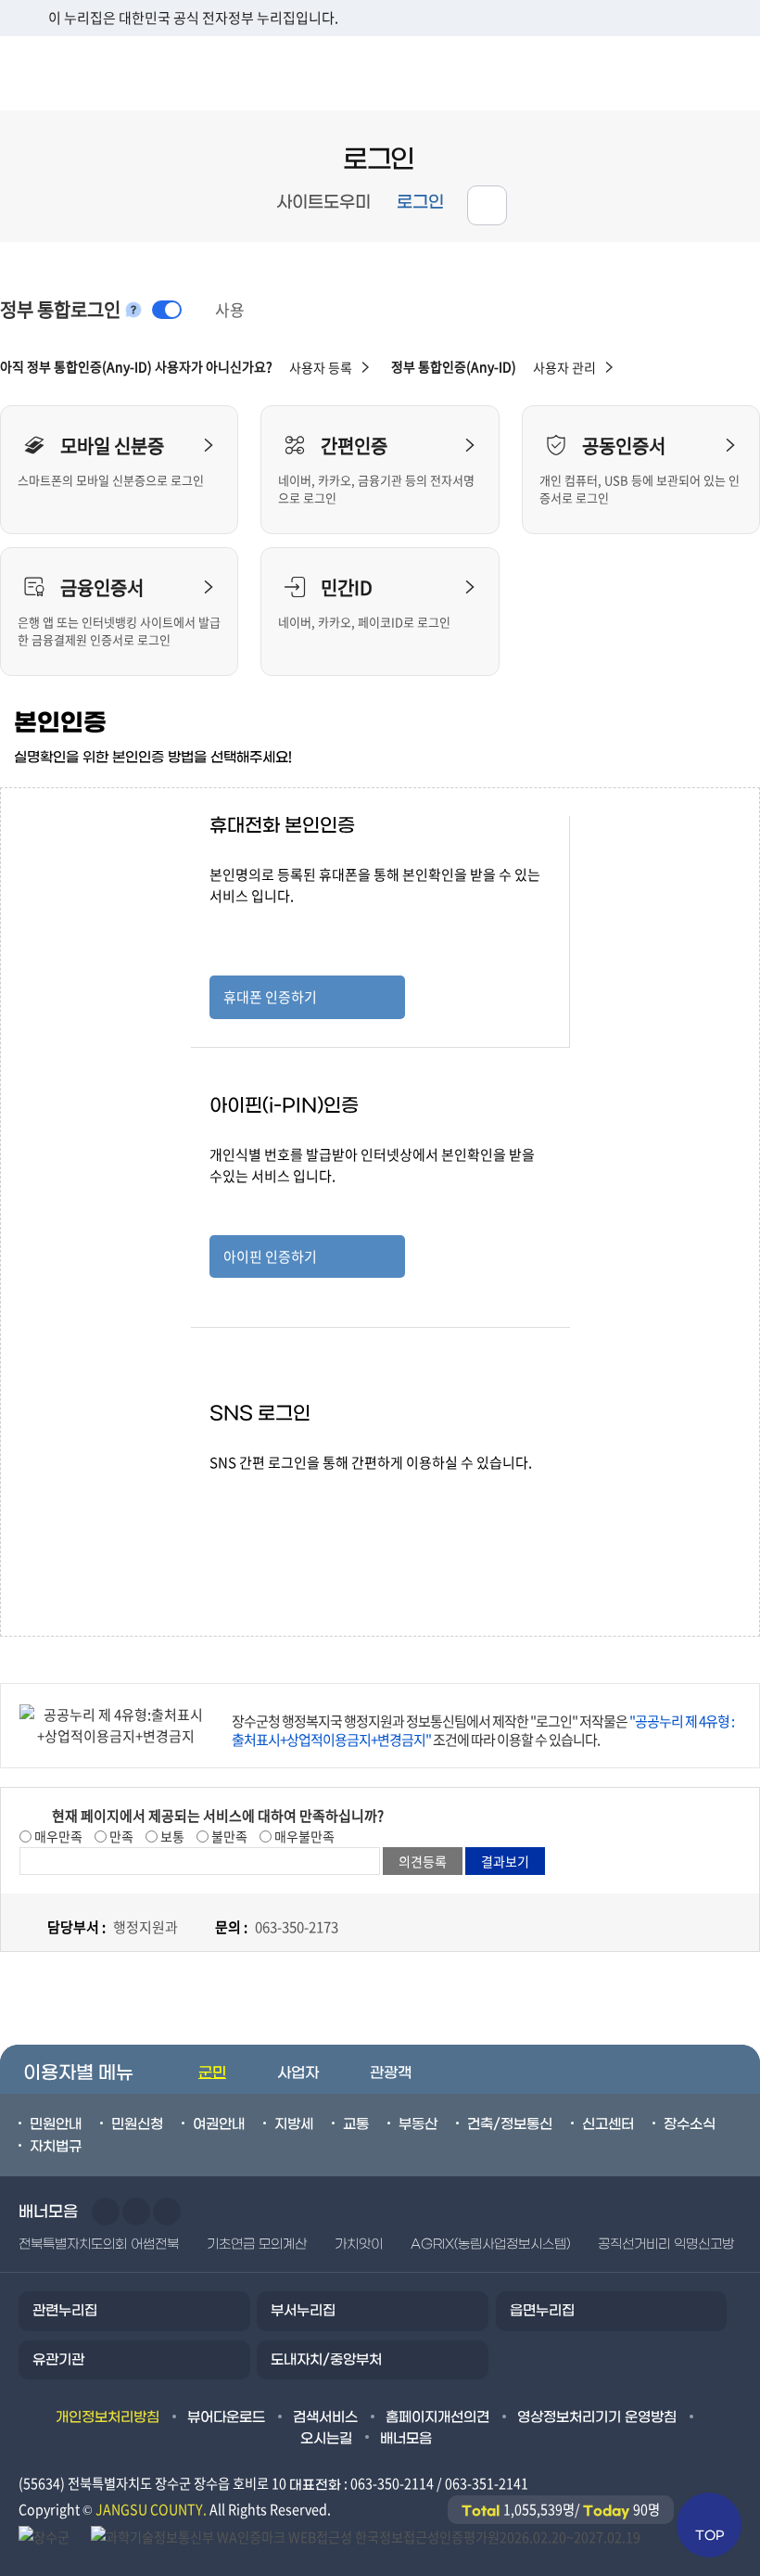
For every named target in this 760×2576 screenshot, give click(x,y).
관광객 (391, 2073)
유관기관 (58, 2360)
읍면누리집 (542, 2311)
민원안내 (56, 2124)
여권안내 (219, 2124)
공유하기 (487, 205)
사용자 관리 (564, 367)
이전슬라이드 (106, 2212)
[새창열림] (45, 2535)
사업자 (298, 2073)
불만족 (228, 1836)
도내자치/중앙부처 (326, 2360)
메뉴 (641, 73)
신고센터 (608, 2124)
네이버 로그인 (307, 1496)
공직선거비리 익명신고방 (666, 2244)
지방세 (294, 2124)
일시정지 (167, 2212)
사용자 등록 (321, 367)
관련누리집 (65, 2311)
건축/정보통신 (510, 2124)
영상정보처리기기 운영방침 (597, 2417)
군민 (212, 2073)
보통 (171, 1836)
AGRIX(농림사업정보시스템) (490, 2244)
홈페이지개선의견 (437, 2417)
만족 (120, 1836)
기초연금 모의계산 (257, 2244)
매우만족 (57, 1836)
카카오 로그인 (307, 1551)
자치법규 (56, 2147)
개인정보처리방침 (108, 2417)
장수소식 (690, 2124)
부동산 (418, 2124)
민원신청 (137, 2124)
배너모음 (406, 2439)
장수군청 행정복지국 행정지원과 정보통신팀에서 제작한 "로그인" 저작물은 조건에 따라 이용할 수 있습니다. (483, 1730)
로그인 (420, 203)
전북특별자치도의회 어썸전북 (99, 2244)
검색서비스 (325, 2417)
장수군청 (74, 73)
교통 (356, 2124)
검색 (723, 73)
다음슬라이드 (136, 2212)
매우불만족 (303, 1836)
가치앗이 (359, 2244)
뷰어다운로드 (226, 2417)
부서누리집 (303, 2311)
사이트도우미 (323, 203)
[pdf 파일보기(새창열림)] (366, 2535)
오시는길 (326, 2439)
